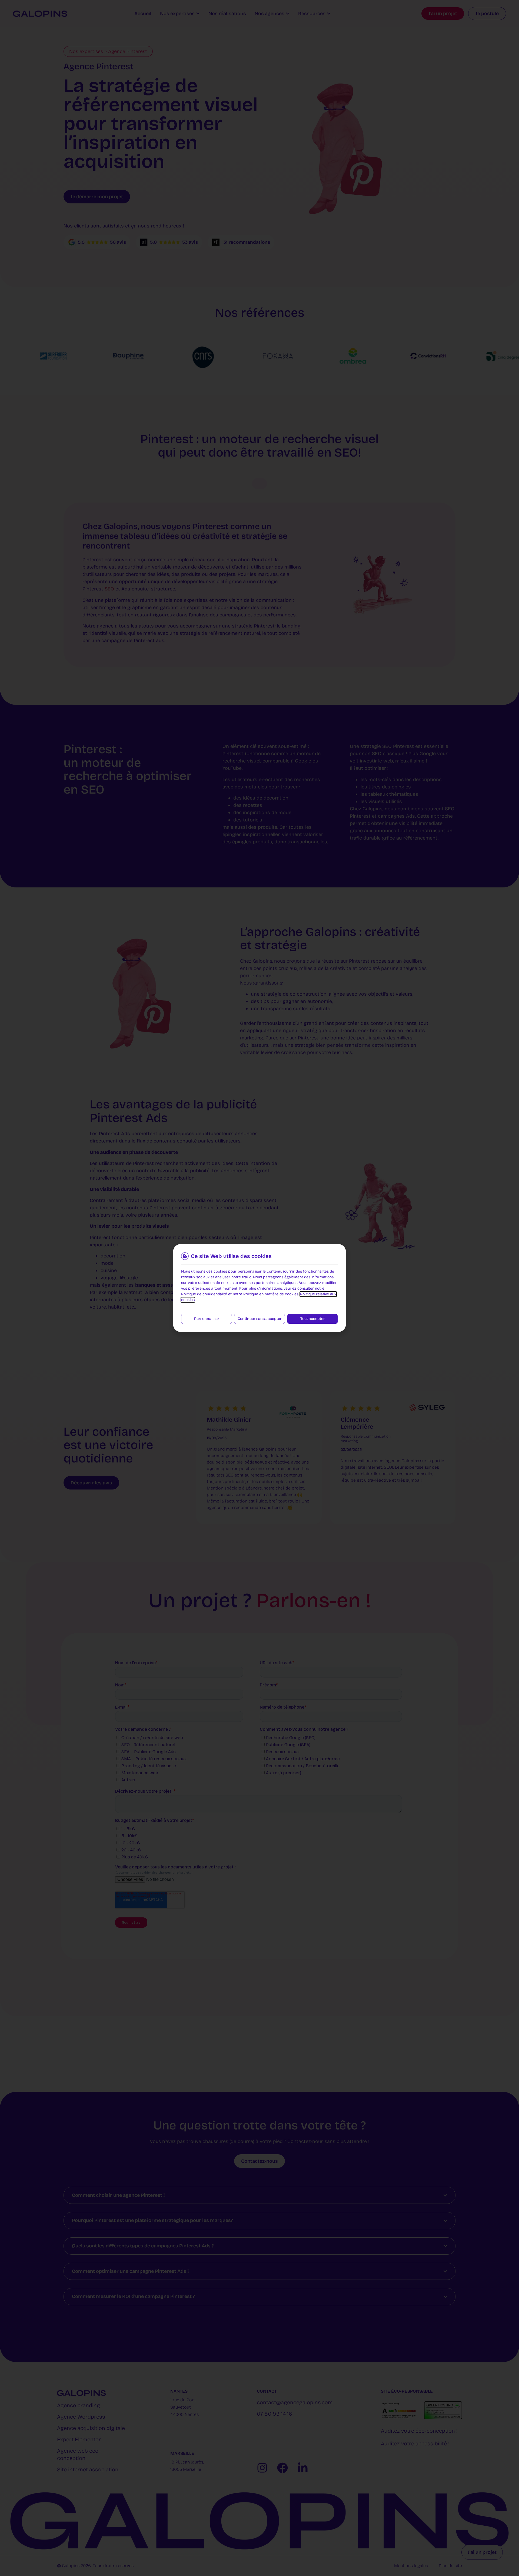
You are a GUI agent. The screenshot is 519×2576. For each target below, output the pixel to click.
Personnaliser (207, 1319)
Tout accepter (313, 1319)
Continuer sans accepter (260, 1319)
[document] (259, 1288)
